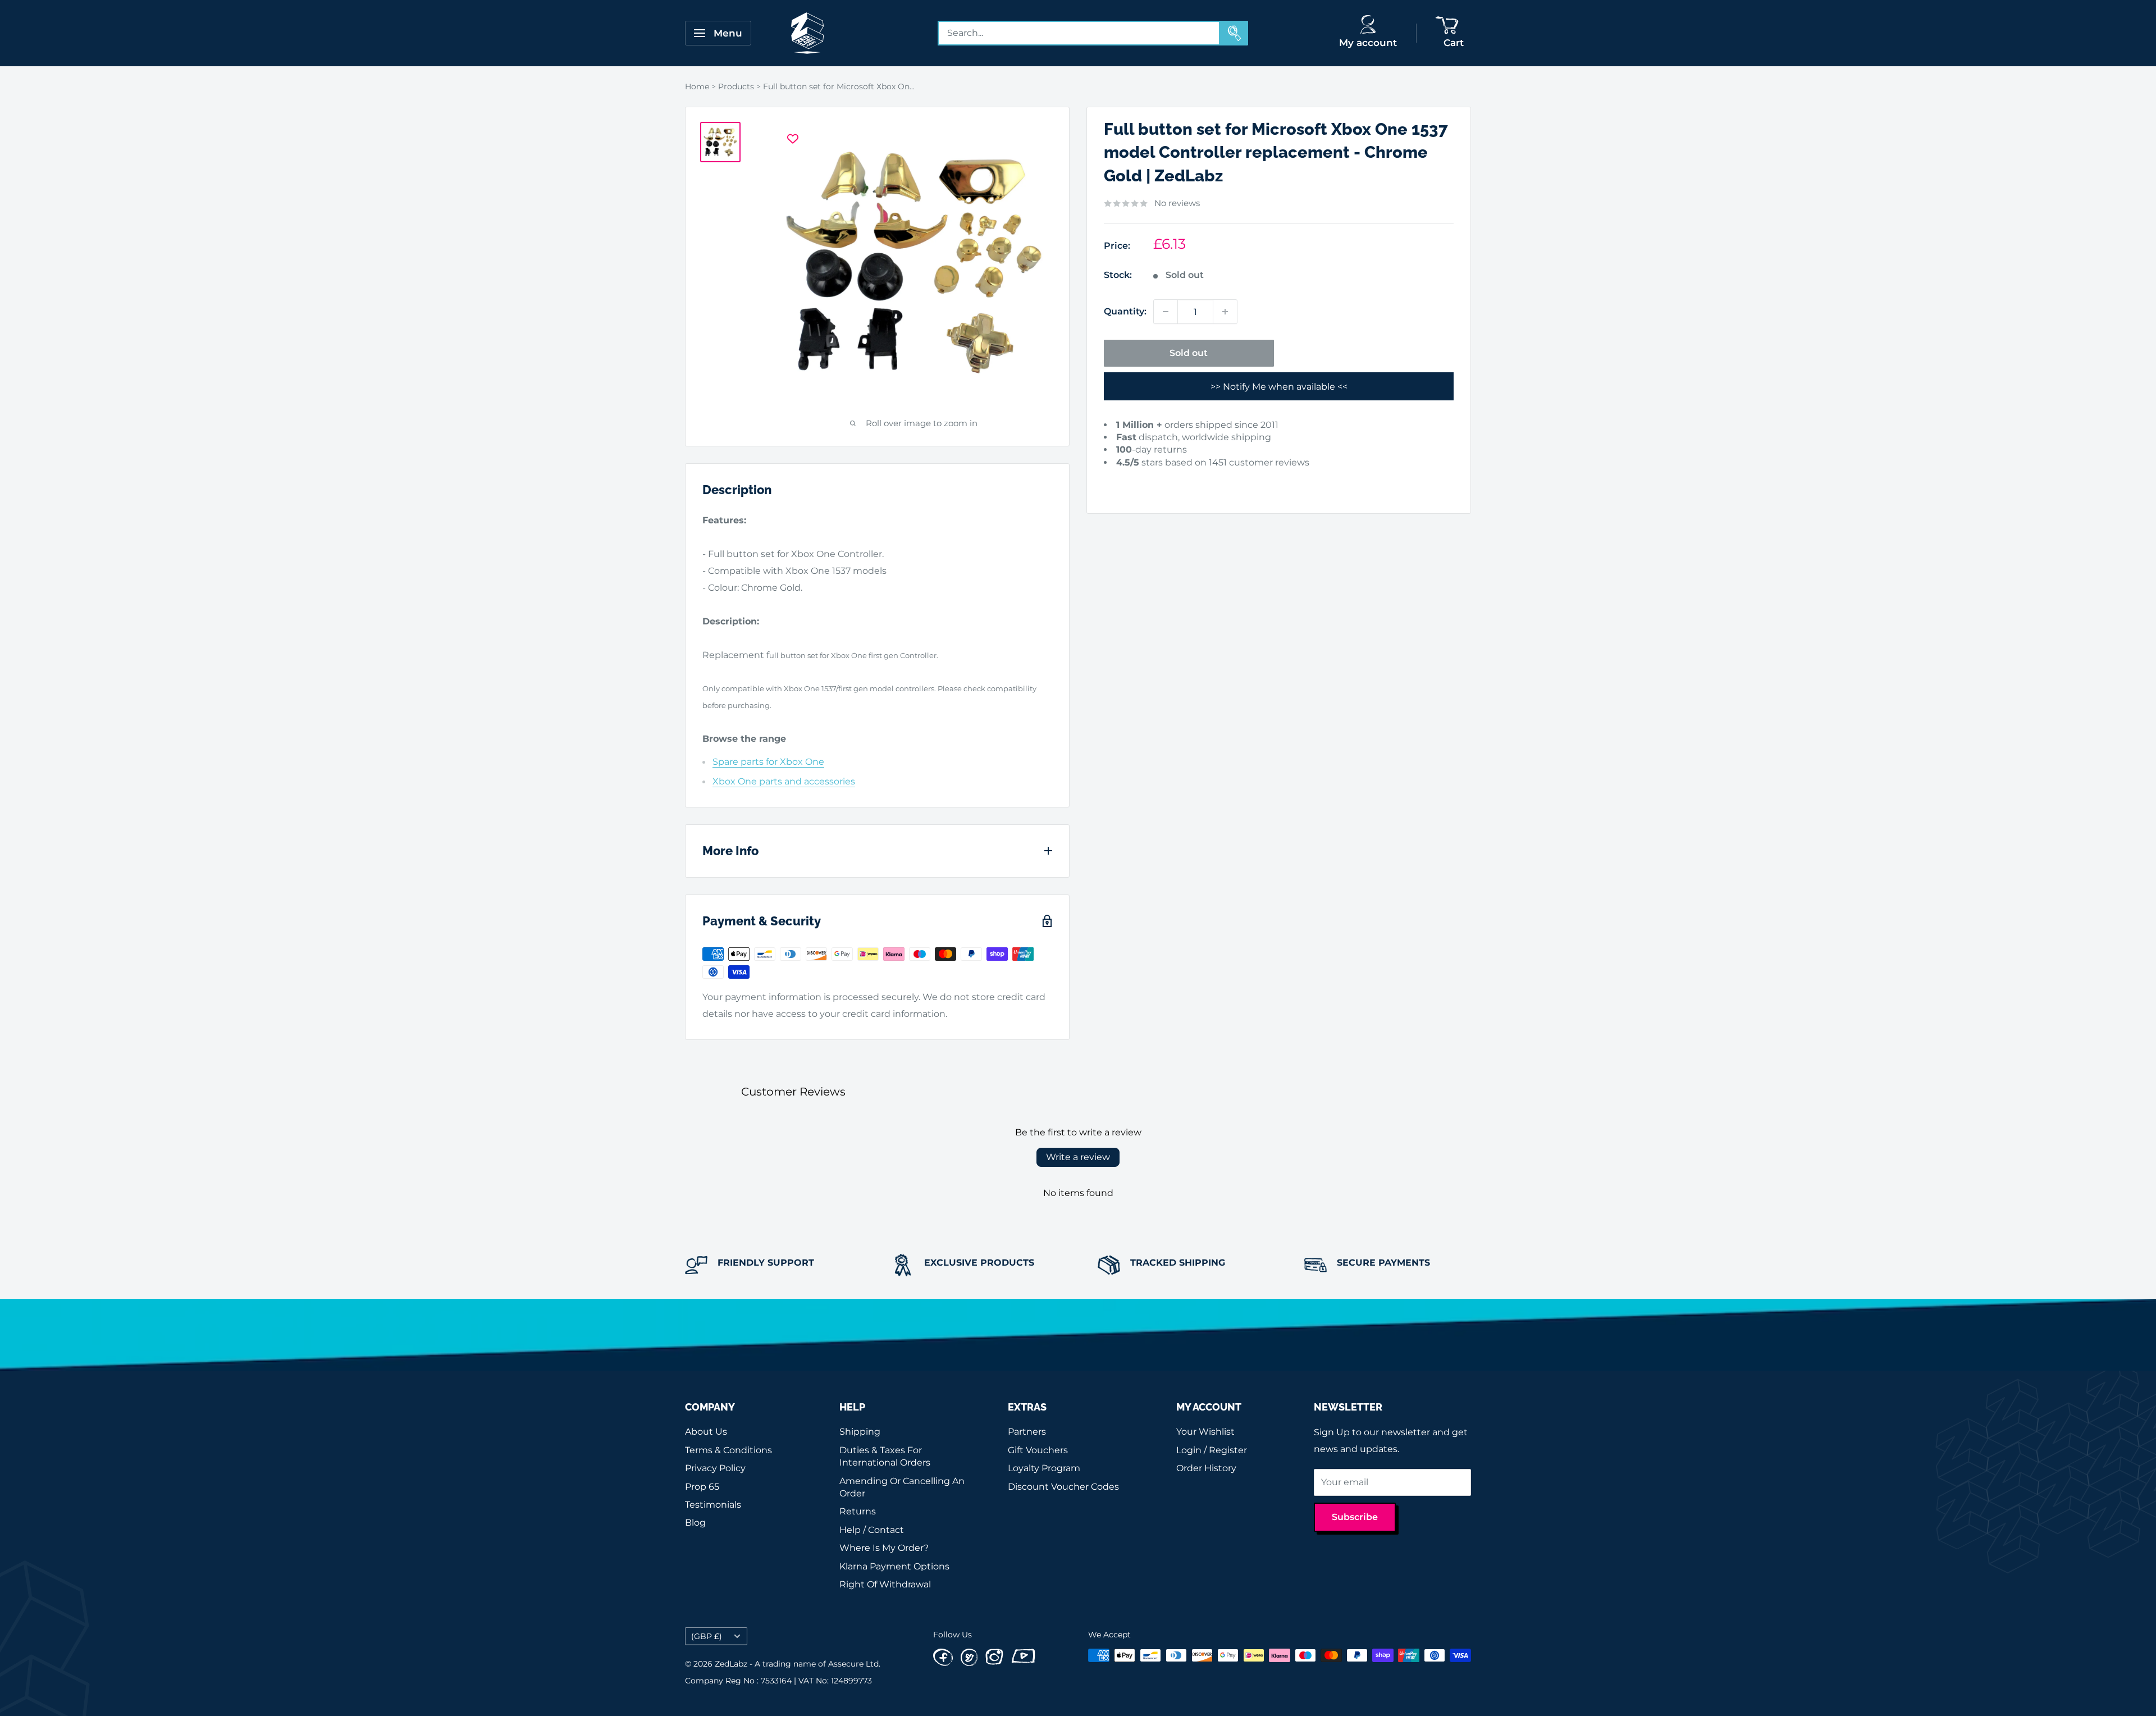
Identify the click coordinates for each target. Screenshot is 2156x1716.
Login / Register (1212, 1450)
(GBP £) (707, 1636)
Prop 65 (702, 1487)
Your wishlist (1205, 1432)
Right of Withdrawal (885, 1584)
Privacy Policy (715, 1468)
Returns (858, 1511)
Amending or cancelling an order (902, 1487)
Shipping (860, 1432)
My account (1368, 43)
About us (706, 1432)
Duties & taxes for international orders (885, 1456)
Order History (1206, 1468)
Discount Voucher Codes (1063, 1487)
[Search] (1234, 33)
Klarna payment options (894, 1566)
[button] (1121, 480)
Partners (1027, 1432)
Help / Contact (872, 1530)
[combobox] (1079, 33)
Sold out (1189, 353)
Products (736, 86)
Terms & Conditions (728, 1450)
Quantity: (1125, 311)
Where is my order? (884, 1548)
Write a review (1078, 1157)
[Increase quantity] (1225, 312)
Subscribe (1355, 1517)
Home (697, 86)
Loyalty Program (1044, 1468)
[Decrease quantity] (1166, 312)
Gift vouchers (1038, 1450)
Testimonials (713, 1505)
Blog (695, 1523)
